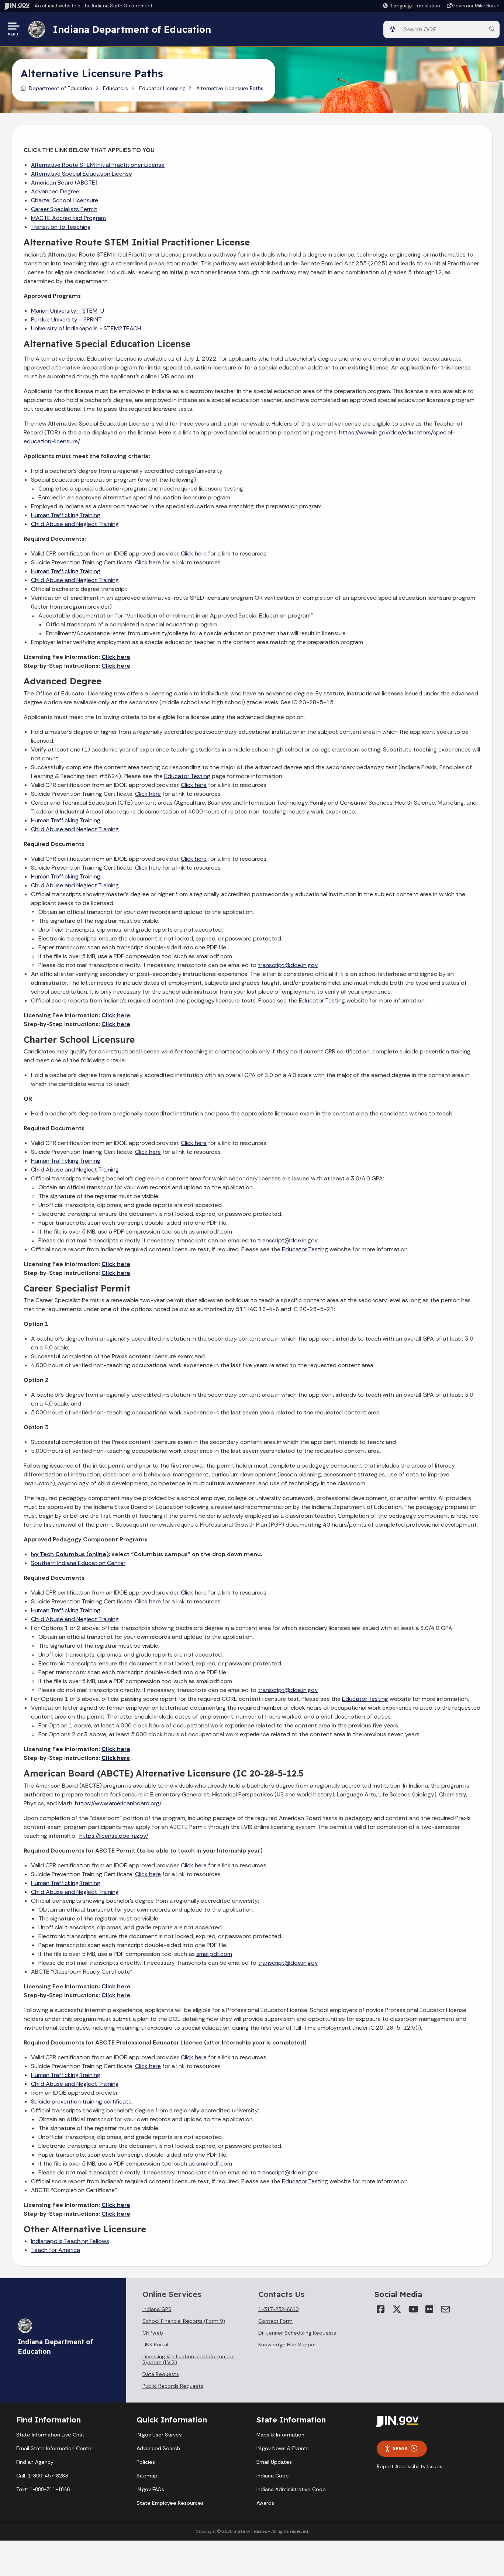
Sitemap (147, 2476)
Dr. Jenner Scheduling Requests (297, 2333)
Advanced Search (158, 2448)
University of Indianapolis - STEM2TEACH (86, 328)
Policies (146, 2462)
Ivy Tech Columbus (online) (70, 1554)
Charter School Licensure (65, 200)
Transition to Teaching (61, 227)
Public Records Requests (173, 2386)
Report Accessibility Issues (410, 2466)
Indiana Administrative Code (291, 2489)
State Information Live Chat (50, 2435)
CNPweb (153, 2333)
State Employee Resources (170, 2503)
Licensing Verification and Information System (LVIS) (189, 2359)
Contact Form (275, 2321)
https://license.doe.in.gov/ (114, 1836)
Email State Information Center (55, 2448)
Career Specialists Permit (64, 209)
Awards (265, 2503)
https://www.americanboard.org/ (118, 1803)
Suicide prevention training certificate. (82, 2102)
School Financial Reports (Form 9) (184, 2321)
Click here (116, 657)
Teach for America (56, 2250)
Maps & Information (280, 2435)
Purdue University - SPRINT (67, 319)
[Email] (445, 2309)
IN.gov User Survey (159, 2435)
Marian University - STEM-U (68, 311)
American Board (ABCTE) (64, 183)
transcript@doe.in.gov (288, 965)
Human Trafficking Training (66, 515)
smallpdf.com (214, 1954)
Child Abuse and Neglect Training (75, 524)
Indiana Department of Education (132, 29)
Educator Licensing (162, 88)
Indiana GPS (157, 2309)
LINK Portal (155, 2345)
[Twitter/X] (397, 2309)
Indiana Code (273, 2476)
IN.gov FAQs (150, 2489)
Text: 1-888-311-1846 (43, 2489)
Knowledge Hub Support (288, 2345)
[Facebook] (380, 2309)
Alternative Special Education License (82, 174)
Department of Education (61, 88)
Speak (400, 2448)
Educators (115, 88)
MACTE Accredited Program (68, 218)
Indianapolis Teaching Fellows (70, 2241)
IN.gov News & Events (283, 2448)
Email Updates (274, 2462)
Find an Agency (35, 2462)
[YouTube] (413, 2309)
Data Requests (161, 2374)
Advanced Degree (55, 191)
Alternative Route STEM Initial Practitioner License (98, 165)
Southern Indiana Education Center (78, 1563)
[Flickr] (429, 2309)
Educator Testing (187, 776)
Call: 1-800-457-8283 (42, 2476)
